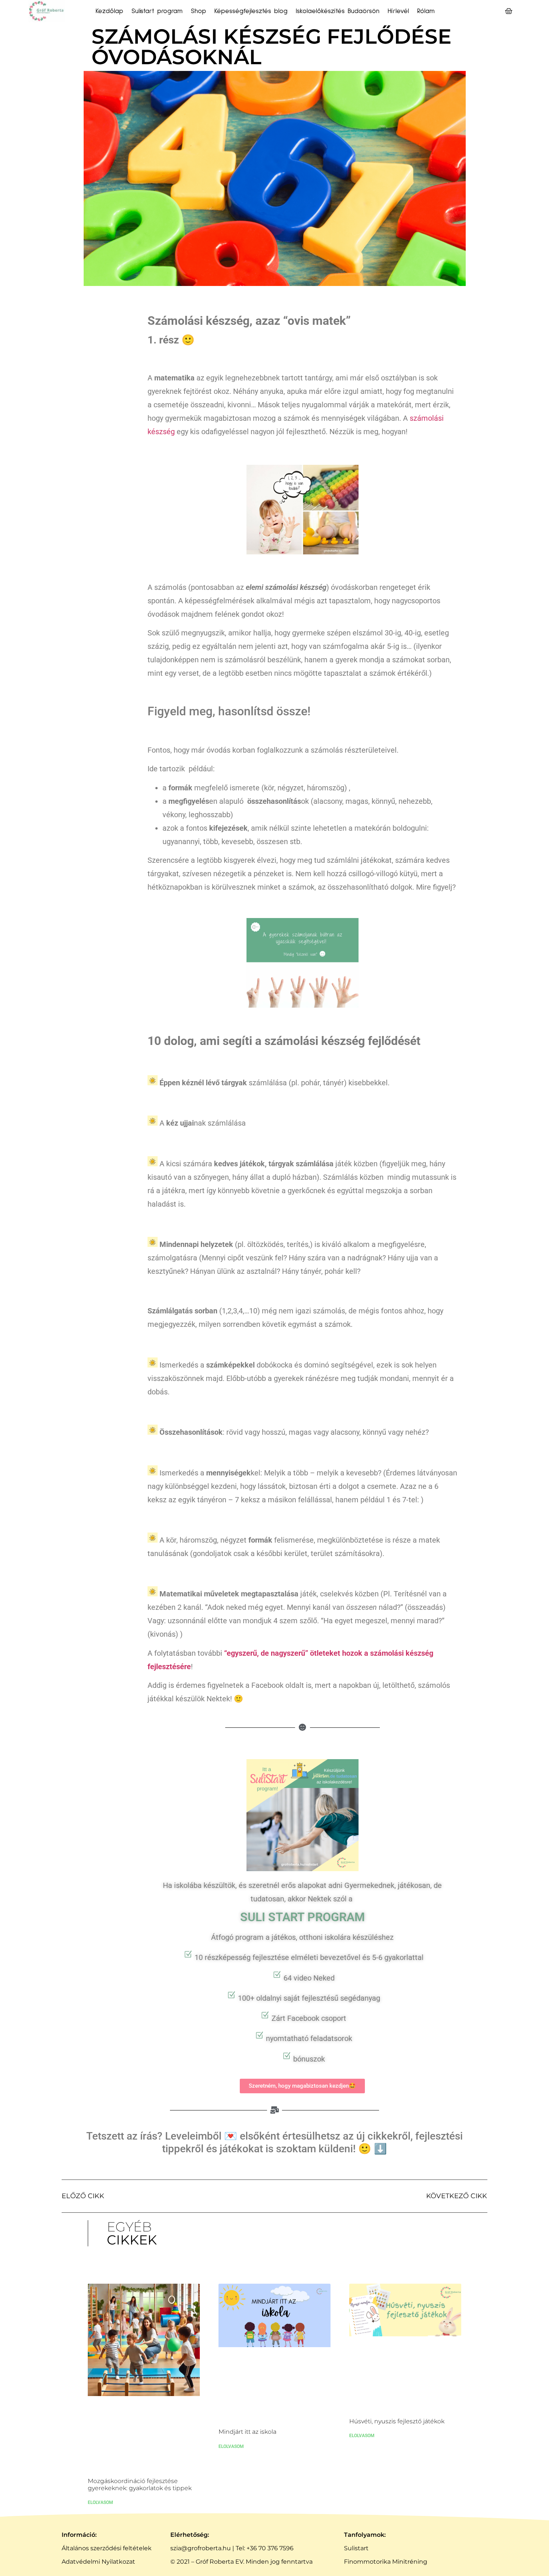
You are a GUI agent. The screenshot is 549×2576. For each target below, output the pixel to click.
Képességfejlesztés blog (251, 11)
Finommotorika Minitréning (386, 2562)
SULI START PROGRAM (303, 1917)
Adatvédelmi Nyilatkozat (98, 2562)
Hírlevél (398, 11)
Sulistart (356, 2548)
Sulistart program (157, 11)
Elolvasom (100, 2502)
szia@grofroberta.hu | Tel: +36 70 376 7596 (232, 2548)
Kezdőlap (109, 11)
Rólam (426, 11)
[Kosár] (509, 11)
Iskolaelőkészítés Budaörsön (338, 11)
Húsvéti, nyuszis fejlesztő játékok (397, 2421)
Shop (198, 11)
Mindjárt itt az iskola (247, 2432)
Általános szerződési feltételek (107, 2548)
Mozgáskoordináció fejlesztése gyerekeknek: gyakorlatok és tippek (140, 2485)
